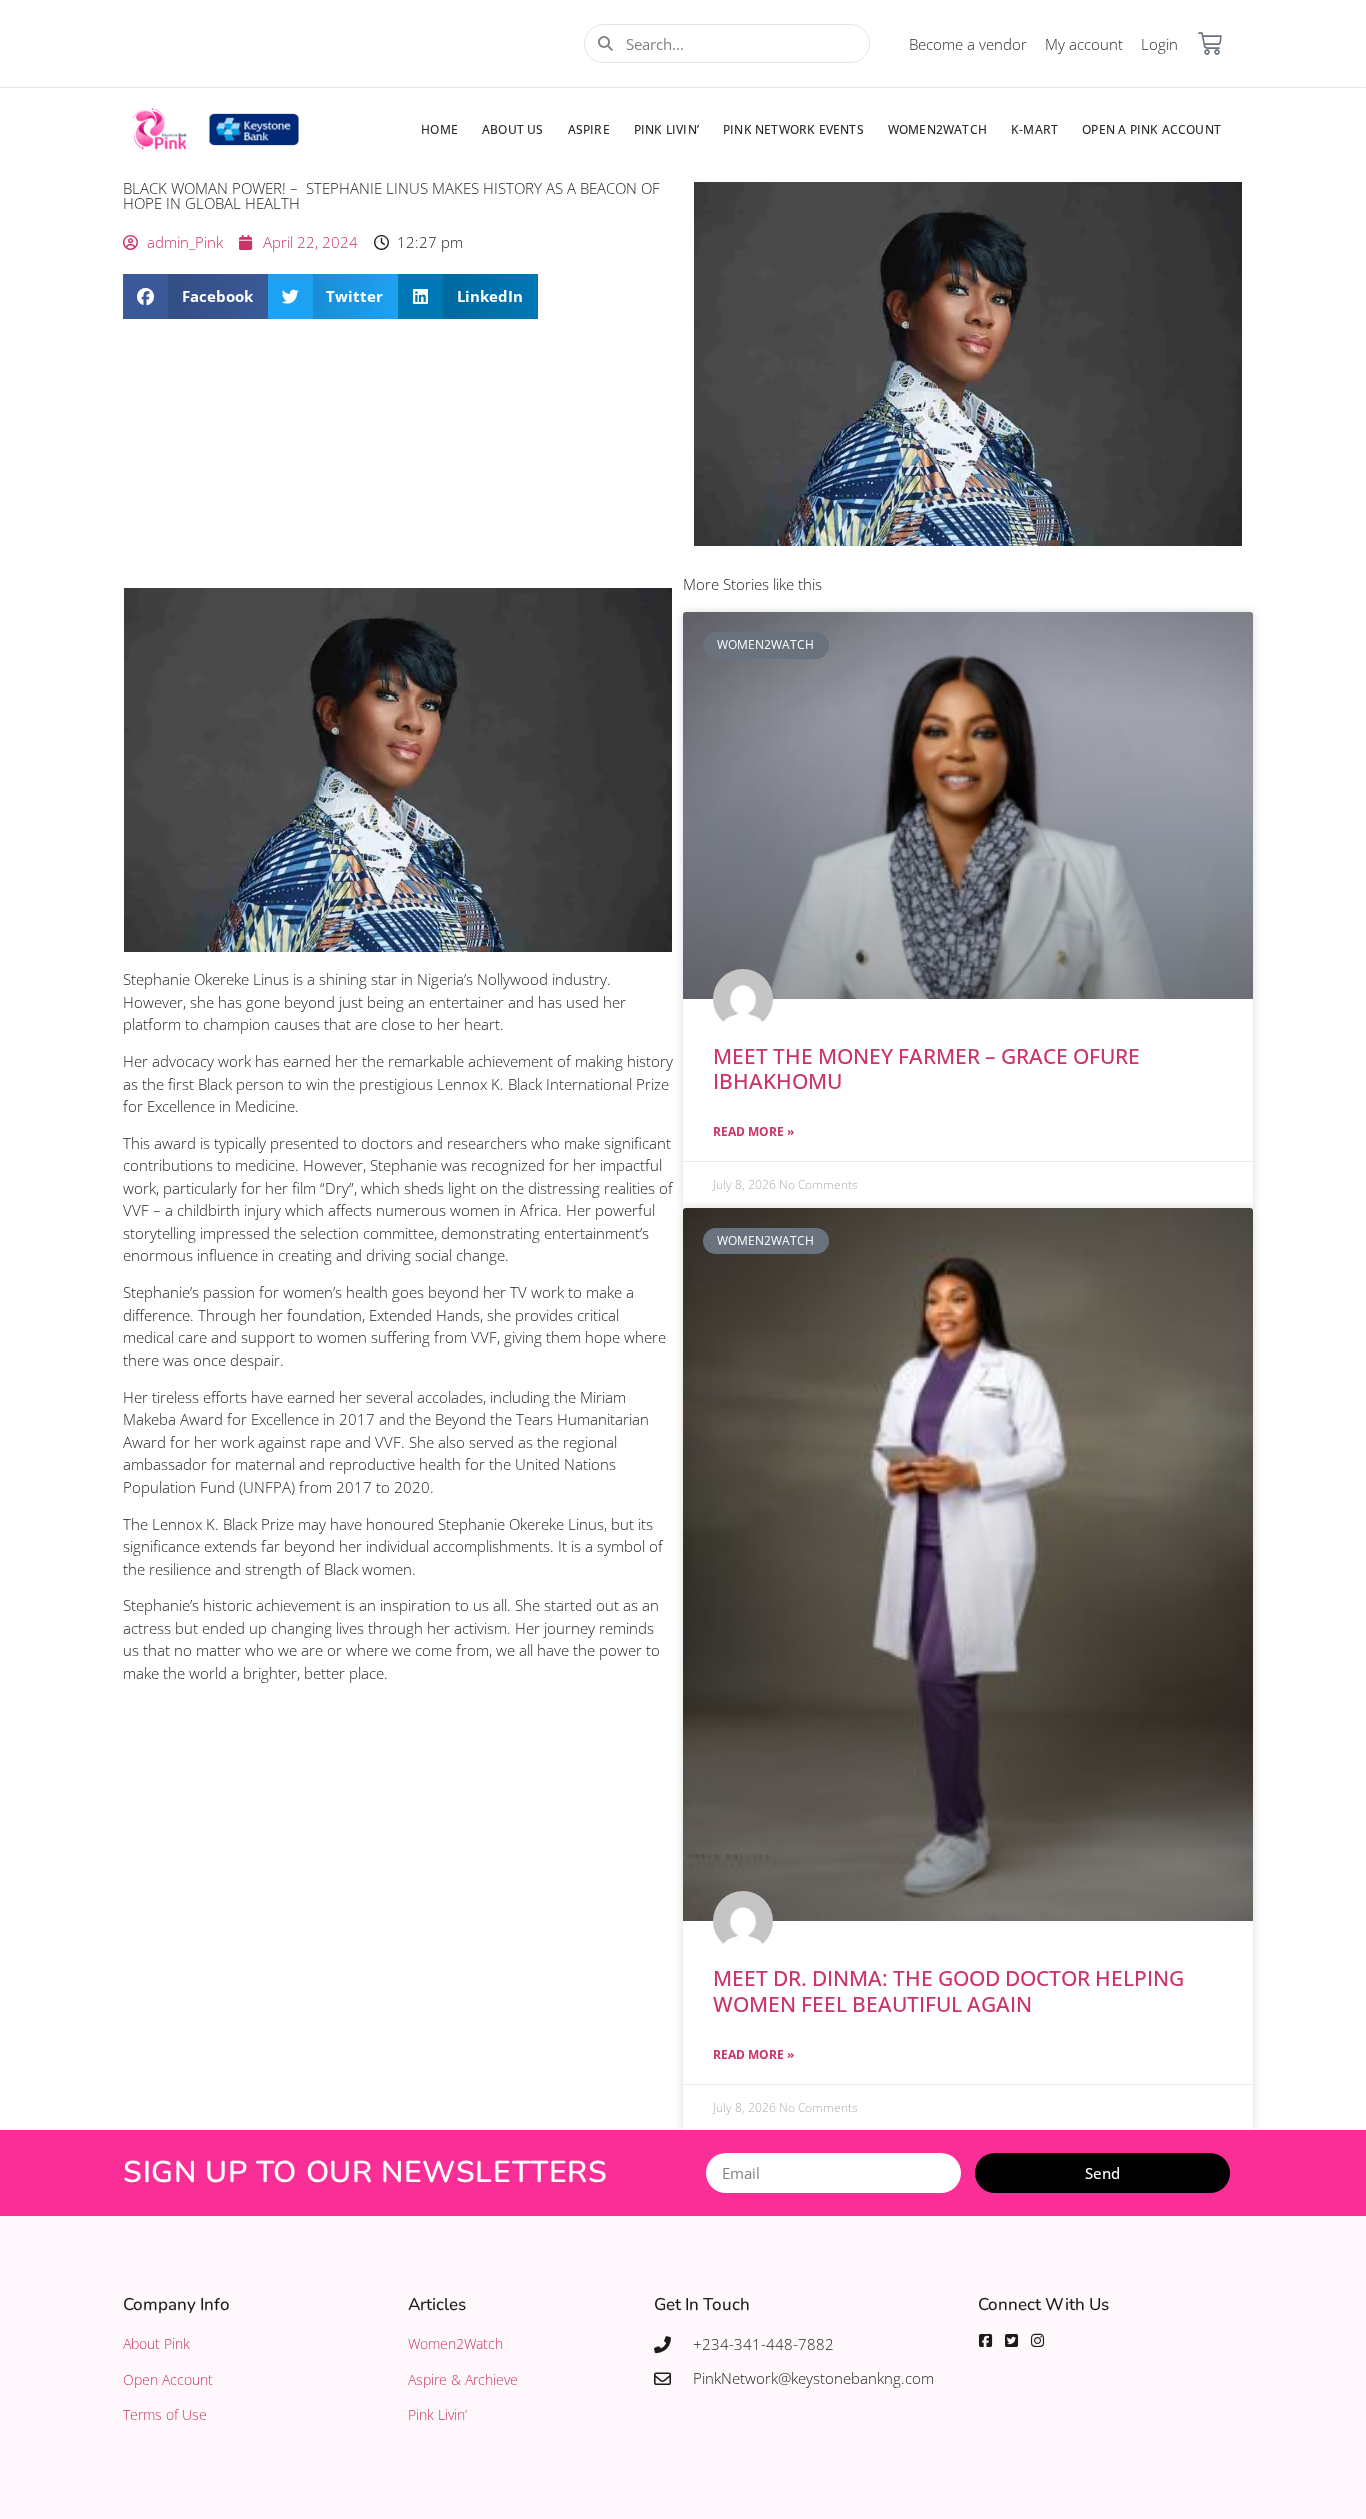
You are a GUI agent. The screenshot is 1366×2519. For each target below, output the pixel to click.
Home (439, 129)
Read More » (753, 1131)
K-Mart (1034, 129)
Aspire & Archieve (463, 2379)
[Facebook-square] (985, 2340)
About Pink (156, 2343)
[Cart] (1210, 44)
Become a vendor (968, 44)
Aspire (589, 129)
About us (513, 129)
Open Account (168, 2379)
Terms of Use (165, 2414)
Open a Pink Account (1151, 129)
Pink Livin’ (666, 129)
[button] (195, 296)
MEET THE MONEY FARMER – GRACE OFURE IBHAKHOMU (926, 1068)
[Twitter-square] (1011, 2340)
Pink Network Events (793, 129)
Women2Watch (937, 129)
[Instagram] (1037, 2340)
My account (1084, 44)
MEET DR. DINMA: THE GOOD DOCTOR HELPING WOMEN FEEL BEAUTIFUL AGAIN (948, 1990)
